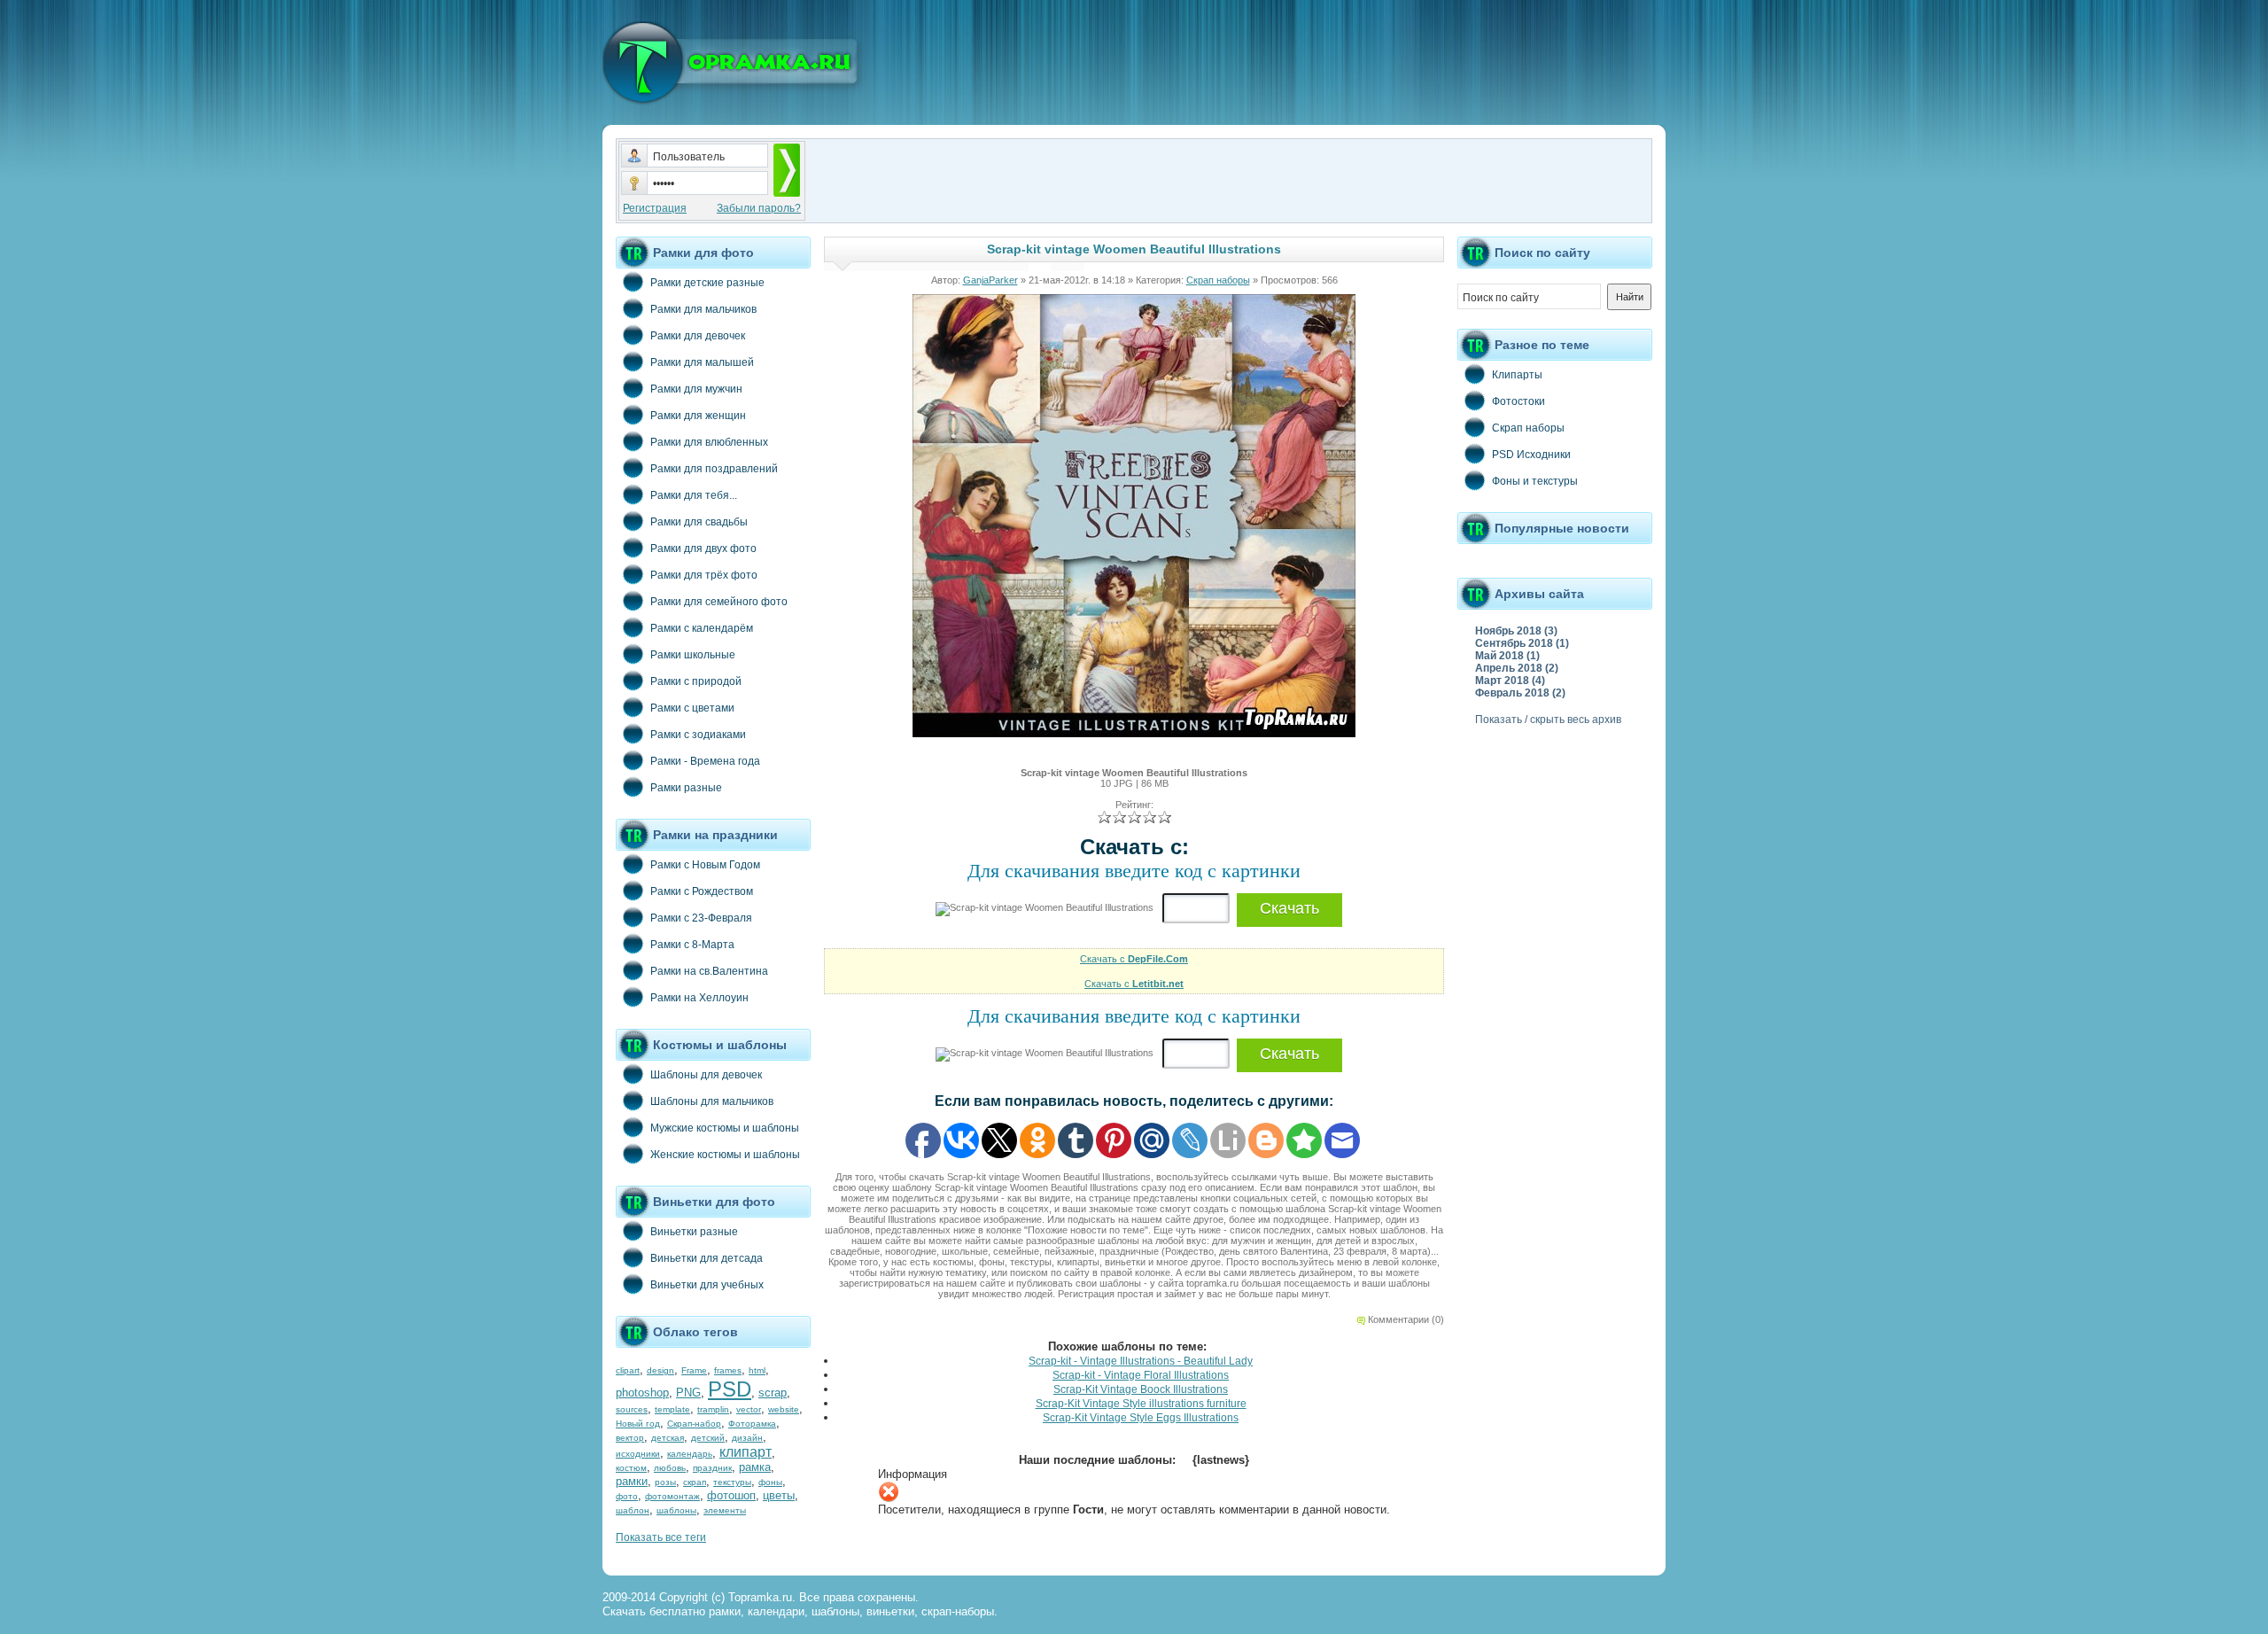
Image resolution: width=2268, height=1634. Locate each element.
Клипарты (1517, 375)
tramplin (713, 1409)
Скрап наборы (1218, 280)
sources (632, 1409)
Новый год (638, 1424)
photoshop (642, 1393)
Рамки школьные (693, 655)
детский (708, 1438)
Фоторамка (752, 1424)
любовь (670, 1468)
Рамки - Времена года (705, 761)
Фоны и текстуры (1535, 481)
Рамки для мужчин (696, 389)
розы (665, 1482)
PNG (688, 1393)
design (660, 1370)
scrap (773, 1393)
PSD (730, 1389)
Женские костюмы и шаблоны (725, 1155)
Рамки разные (686, 788)
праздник (712, 1468)
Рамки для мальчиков (703, 309)
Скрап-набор (694, 1424)
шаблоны (676, 1510)
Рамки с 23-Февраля (701, 918)
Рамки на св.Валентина (709, 971)
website (784, 1409)
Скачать (1289, 908)
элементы (725, 1510)
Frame (694, 1370)
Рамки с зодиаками (698, 735)
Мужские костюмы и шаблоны (725, 1128)
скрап (695, 1482)
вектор (630, 1438)
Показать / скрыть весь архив (1548, 720)
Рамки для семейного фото (719, 602)
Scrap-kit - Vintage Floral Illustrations (1141, 1375)
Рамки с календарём (702, 628)
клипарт (746, 1452)
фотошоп (731, 1495)
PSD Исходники (1531, 455)
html (757, 1370)
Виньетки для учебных (707, 1285)
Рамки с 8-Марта (692, 945)
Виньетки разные (694, 1232)
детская (668, 1438)
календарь (690, 1454)
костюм (631, 1468)
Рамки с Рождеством (702, 891)
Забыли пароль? (759, 208)
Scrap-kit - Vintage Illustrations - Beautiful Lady (1141, 1361)
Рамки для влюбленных (709, 442)
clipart (628, 1370)
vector (749, 1409)
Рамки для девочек (698, 336)
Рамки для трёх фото (704, 575)
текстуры (732, 1482)
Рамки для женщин (698, 416)
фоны (770, 1482)
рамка (755, 1467)
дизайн (747, 1438)
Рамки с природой (696, 681)
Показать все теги (661, 1537)
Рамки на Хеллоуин (699, 998)
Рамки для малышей (702, 362)
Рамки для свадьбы (699, 522)
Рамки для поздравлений (714, 469)
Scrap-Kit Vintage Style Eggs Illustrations (1141, 1418)
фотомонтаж (672, 1496)
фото (627, 1496)
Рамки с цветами (692, 708)
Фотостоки (1518, 401)
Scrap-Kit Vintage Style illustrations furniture (1141, 1404)
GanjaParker (990, 280)
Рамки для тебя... (694, 495)
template (672, 1409)
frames (728, 1370)
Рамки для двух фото (703, 549)
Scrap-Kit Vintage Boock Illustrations (1141, 1389)
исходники (638, 1454)
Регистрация (655, 208)
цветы (779, 1495)
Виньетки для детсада (707, 1258)
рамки (632, 1481)
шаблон (633, 1510)
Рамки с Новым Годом (705, 865)
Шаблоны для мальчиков (712, 1101)
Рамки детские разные (707, 283)
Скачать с (1134, 959)
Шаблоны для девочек (706, 1075)
